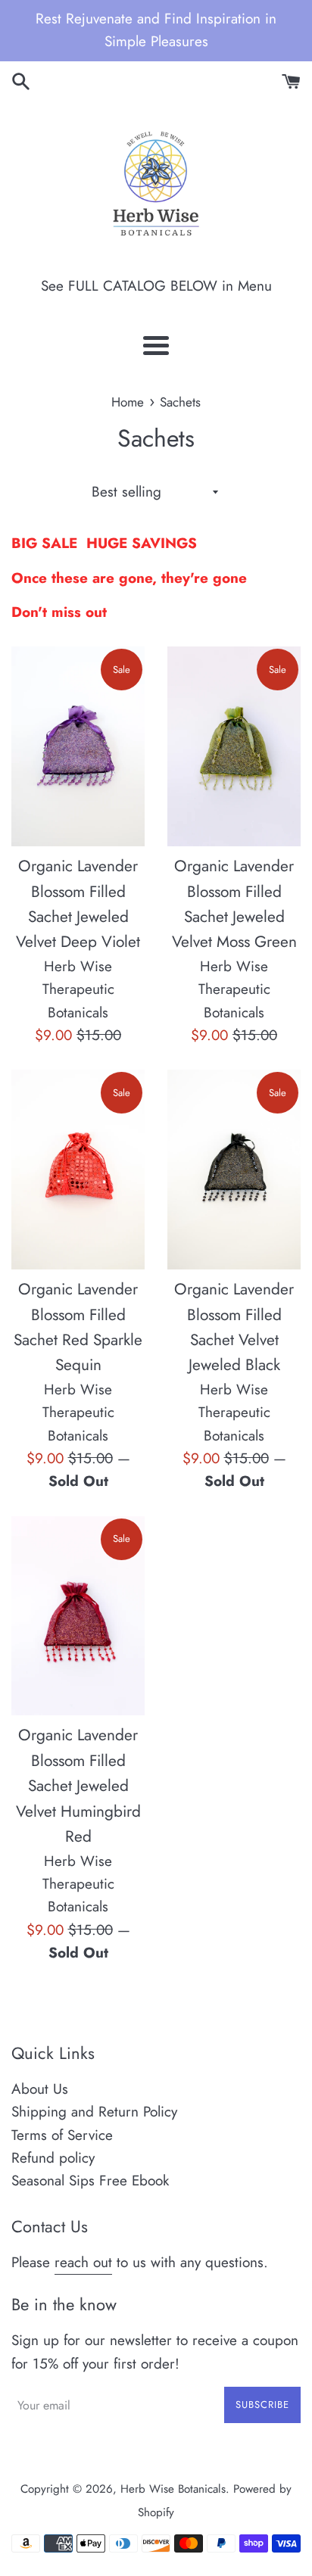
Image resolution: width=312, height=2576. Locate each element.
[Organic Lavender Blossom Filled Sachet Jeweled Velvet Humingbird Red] (78, 1616)
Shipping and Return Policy (94, 2112)
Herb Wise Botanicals (173, 2489)
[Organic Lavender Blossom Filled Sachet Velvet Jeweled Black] (234, 1170)
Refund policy (53, 2158)
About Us (40, 2089)
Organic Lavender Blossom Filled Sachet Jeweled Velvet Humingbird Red (78, 1786)
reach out (83, 2262)
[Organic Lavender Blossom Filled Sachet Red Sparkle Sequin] (78, 1170)
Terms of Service (62, 2135)
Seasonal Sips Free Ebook (90, 2180)
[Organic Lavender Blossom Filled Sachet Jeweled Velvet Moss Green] (234, 746)
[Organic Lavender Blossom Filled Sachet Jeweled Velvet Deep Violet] (78, 746)
